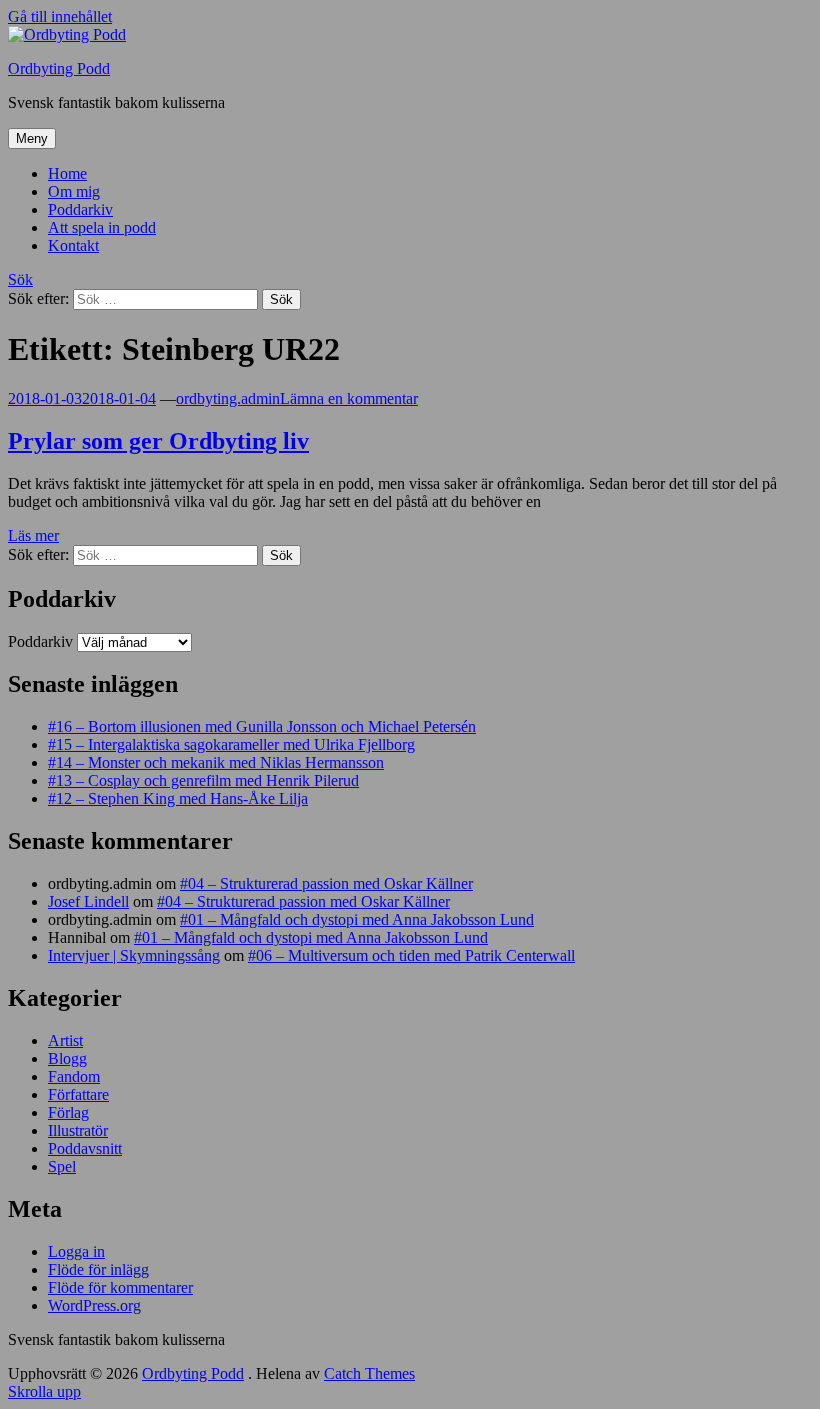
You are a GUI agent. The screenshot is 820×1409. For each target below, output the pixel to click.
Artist (65, 1040)
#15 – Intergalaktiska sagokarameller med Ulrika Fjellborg (231, 744)
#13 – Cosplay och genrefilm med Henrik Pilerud (203, 780)
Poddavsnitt (85, 1148)
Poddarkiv (80, 209)
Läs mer (33, 535)
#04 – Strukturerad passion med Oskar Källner (326, 883)
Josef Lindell (88, 901)
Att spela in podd (102, 227)
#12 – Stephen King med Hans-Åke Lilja (178, 798)
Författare (78, 1094)
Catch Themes (369, 1373)
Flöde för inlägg (98, 1269)
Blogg (67, 1058)
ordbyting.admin (228, 398)
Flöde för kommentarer (120, 1287)
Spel (62, 1166)
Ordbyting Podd (59, 68)
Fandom (74, 1076)
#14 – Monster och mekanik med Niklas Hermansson (216, 762)
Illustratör (78, 1130)
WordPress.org (94, 1305)
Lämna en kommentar (349, 398)
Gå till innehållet (60, 16)
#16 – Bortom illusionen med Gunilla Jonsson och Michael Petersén (262, 726)
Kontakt (73, 245)
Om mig (74, 191)
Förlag (68, 1112)
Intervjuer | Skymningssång (134, 955)
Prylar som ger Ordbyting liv (158, 441)
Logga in (76, 1251)
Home (67, 173)
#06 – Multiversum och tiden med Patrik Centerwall (411, 955)
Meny (32, 138)
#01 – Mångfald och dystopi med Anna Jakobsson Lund (357, 919)
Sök (20, 279)
